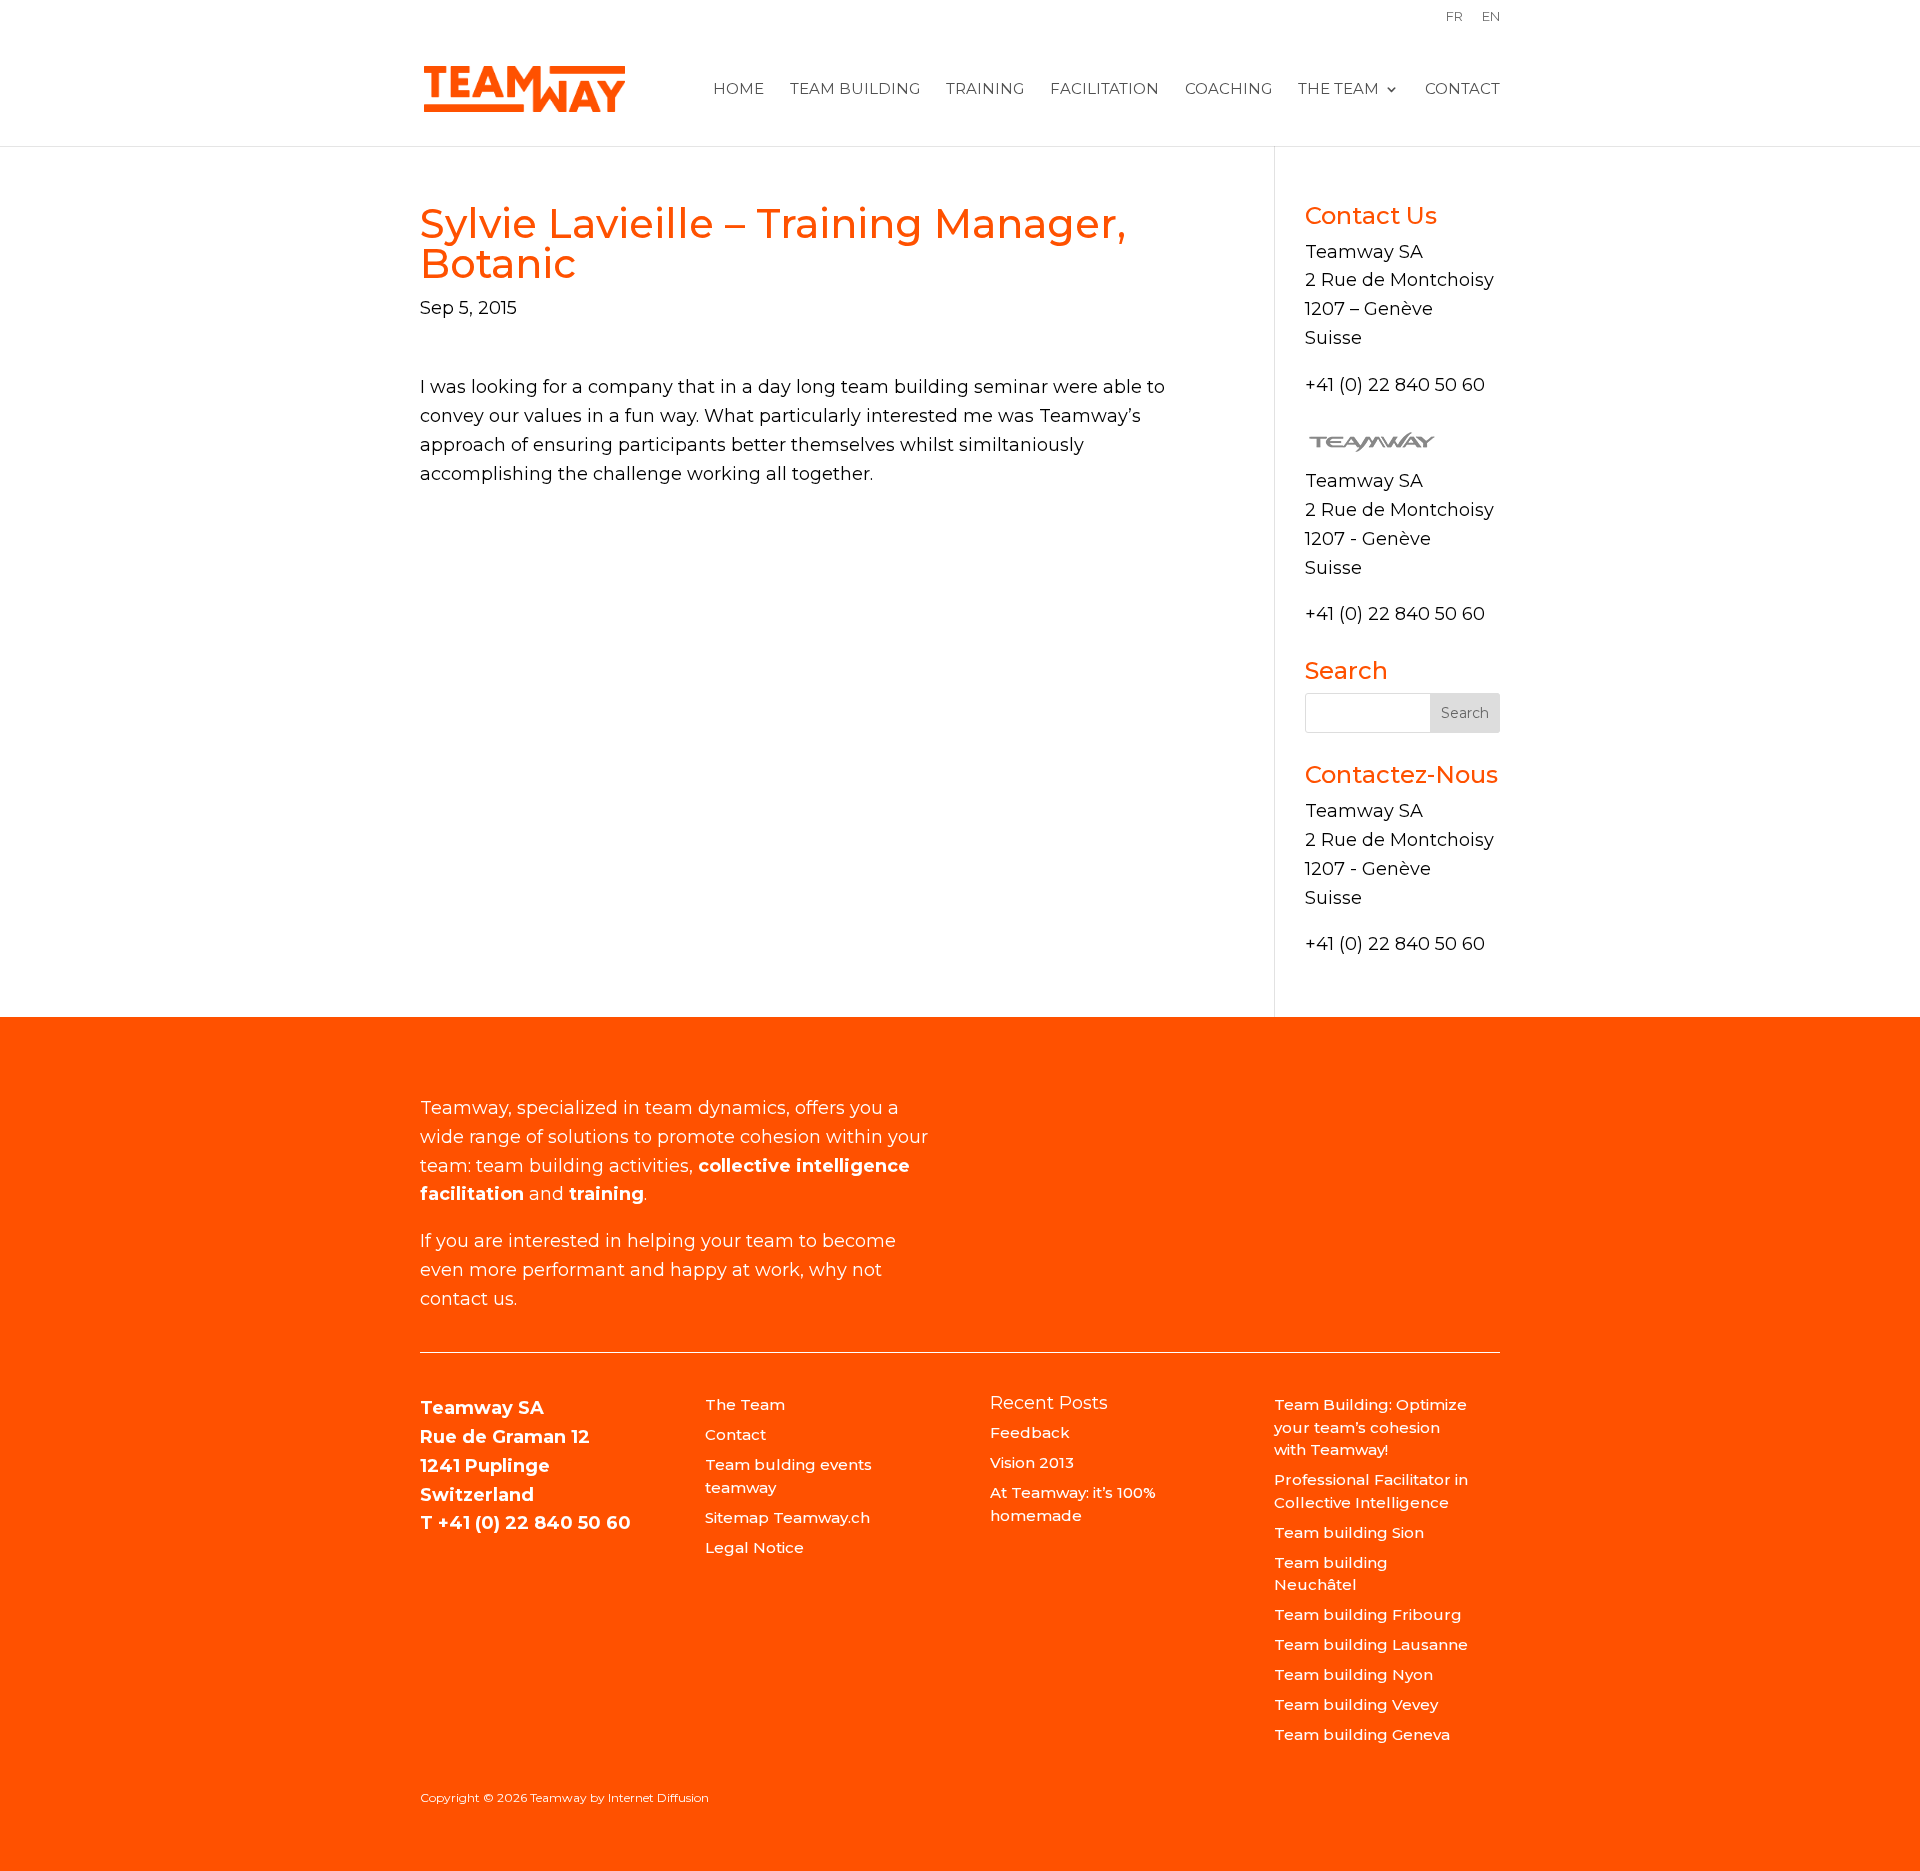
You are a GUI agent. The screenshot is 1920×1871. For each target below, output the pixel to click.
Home (738, 90)
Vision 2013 (1032, 1462)
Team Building (855, 90)
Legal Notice (754, 1547)
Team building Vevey (1356, 1704)
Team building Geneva (1362, 1734)
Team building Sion (1349, 1532)
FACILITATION (1104, 90)
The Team (1338, 90)
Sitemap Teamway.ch (787, 1517)
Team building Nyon (1353, 1674)
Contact (1462, 90)
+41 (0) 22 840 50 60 (534, 1523)
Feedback (1030, 1432)
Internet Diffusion (658, 1797)
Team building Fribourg (1368, 1614)
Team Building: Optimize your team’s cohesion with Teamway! (1370, 1427)
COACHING (1228, 90)
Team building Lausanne (1371, 1644)
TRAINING (985, 90)
